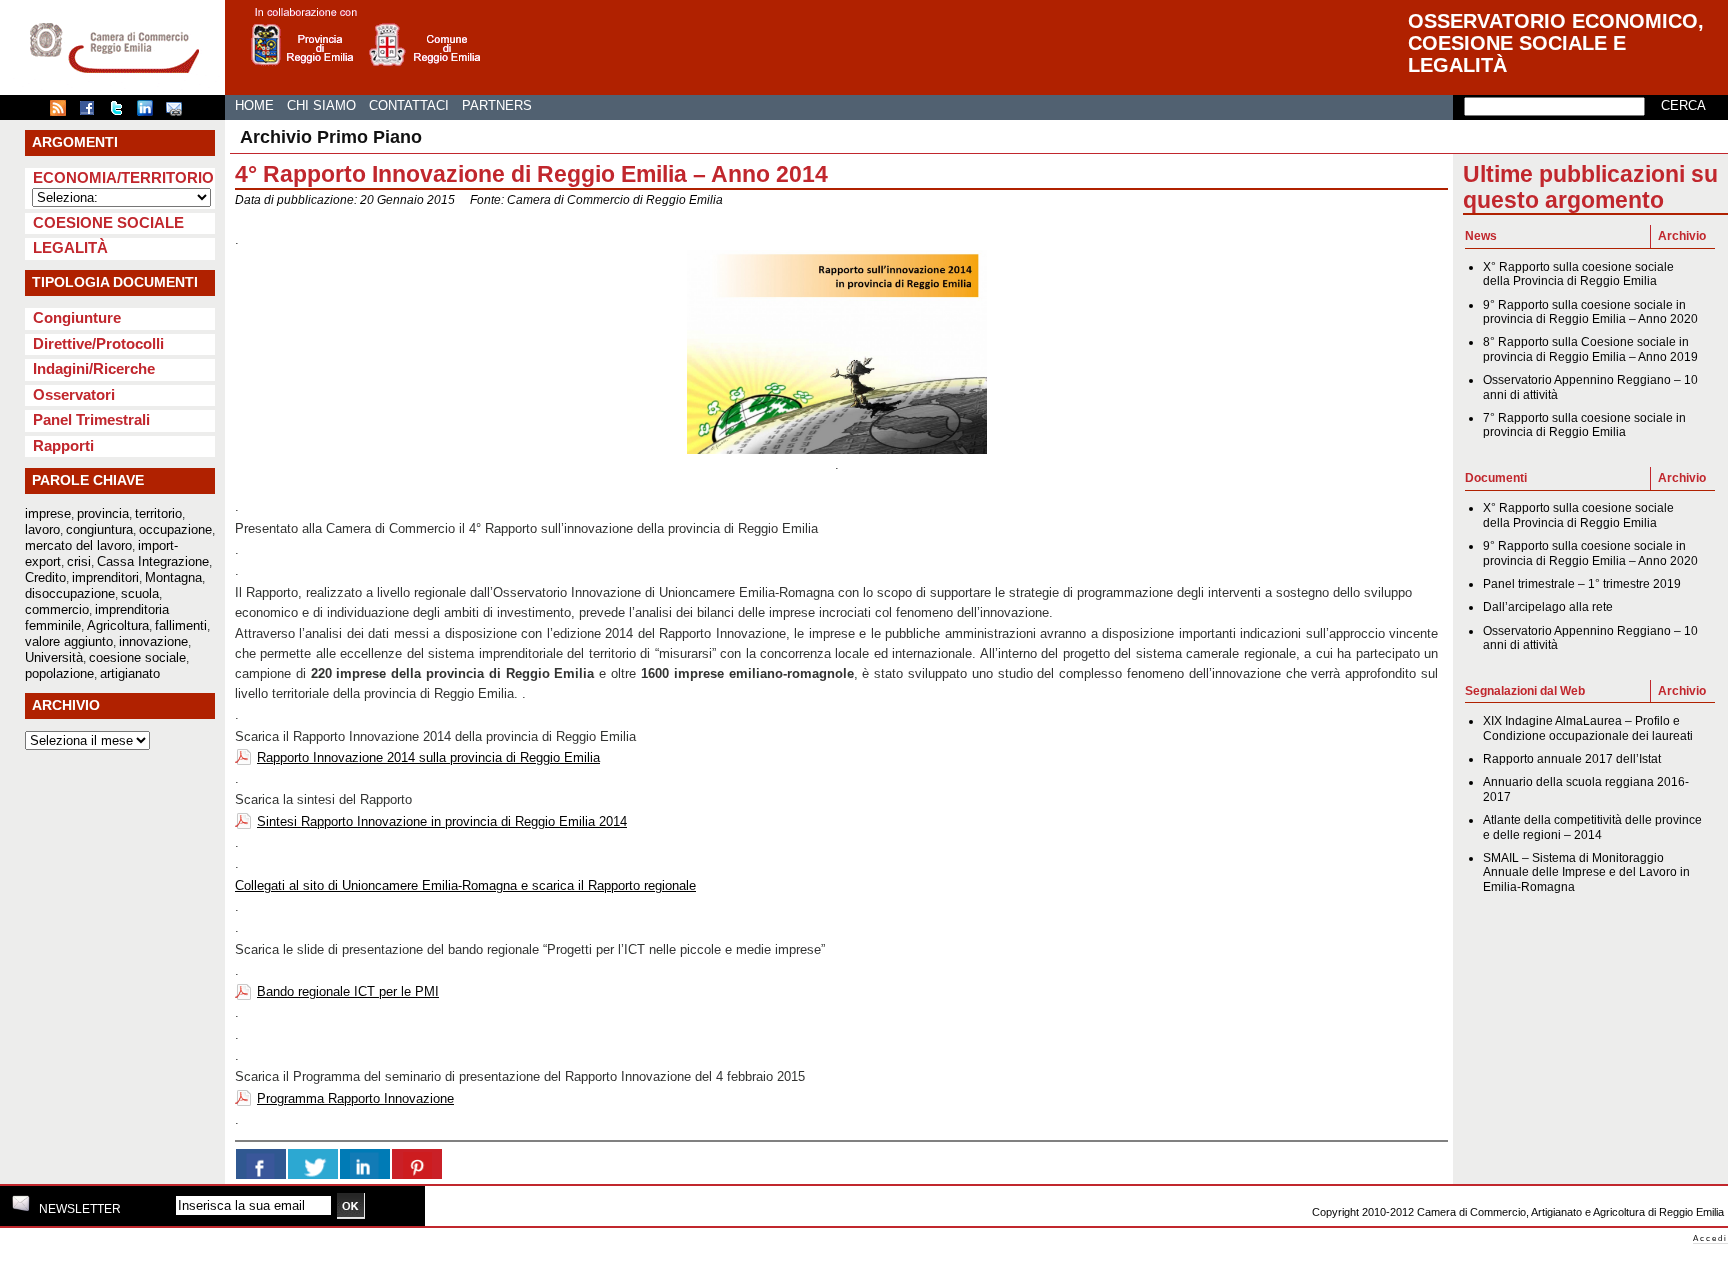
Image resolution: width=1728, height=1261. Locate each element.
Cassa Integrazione (153, 561)
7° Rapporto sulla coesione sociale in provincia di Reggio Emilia (1584, 425)
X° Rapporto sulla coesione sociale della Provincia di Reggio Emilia (1578, 274)
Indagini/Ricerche (94, 368)
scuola (140, 593)
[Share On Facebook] (261, 1164)
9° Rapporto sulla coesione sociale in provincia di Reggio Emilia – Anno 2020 (1590, 312)
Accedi (1710, 1238)
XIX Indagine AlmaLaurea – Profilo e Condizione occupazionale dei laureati (1588, 728)
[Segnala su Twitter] (121, 112)
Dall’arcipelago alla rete (1548, 607)
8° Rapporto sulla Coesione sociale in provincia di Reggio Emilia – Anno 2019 (1590, 349)
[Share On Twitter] (313, 1164)
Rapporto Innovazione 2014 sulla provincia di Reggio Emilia (428, 757)
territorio (158, 513)
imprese (48, 513)
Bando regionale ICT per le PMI (348, 991)
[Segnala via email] (179, 112)
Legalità (70, 247)
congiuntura (99, 529)
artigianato (130, 673)
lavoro (42, 529)
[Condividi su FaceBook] (92, 112)
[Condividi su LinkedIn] (150, 112)
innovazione (153, 641)
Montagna (173, 577)
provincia (103, 513)
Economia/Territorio (123, 177)
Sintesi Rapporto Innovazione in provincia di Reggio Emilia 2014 (442, 821)
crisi (79, 561)
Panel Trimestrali (91, 419)
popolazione (59, 673)
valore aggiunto (69, 641)
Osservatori (74, 394)
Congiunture (77, 317)
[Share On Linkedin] (365, 1164)
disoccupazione (70, 593)
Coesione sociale (108, 222)
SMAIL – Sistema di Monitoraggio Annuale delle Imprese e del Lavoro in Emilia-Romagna (1586, 872)
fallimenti (181, 625)
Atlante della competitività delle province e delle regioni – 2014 (1592, 827)
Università (54, 657)
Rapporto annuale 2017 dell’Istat (1572, 759)
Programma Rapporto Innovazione (355, 1098)
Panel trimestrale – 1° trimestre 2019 (1582, 584)
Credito (45, 577)
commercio (57, 609)
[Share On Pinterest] (417, 1164)
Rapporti (63, 445)
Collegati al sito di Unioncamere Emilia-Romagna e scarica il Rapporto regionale (465, 885)
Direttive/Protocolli (98, 343)
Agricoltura (118, 625)
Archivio (1682, 236)
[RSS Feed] (63, 112)
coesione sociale (137, 657)
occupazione (175, 529)
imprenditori (105, 577)
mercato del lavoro (78, 545)
